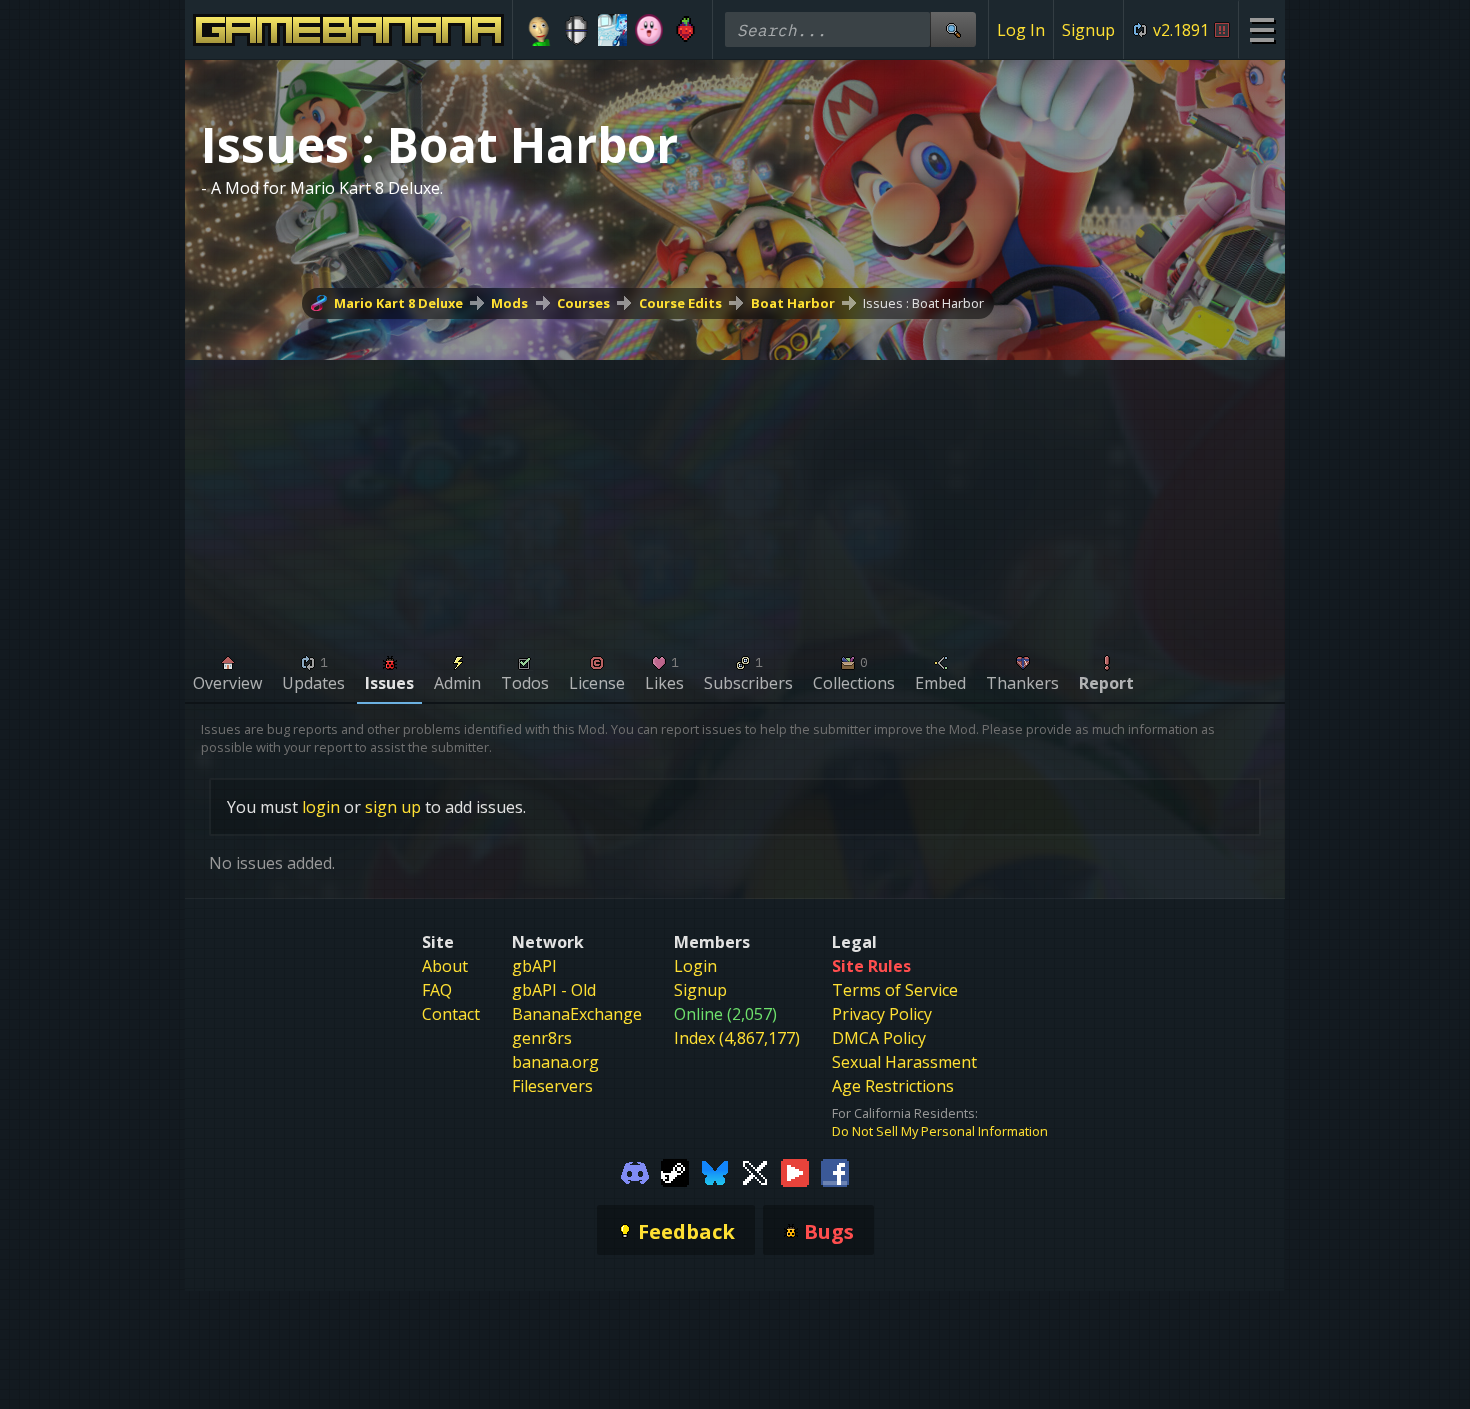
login (321, 807)
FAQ (437, 990)
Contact (451, 1014)
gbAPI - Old (554, 990)
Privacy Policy (882, 1014)
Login (695, 966)
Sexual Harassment (904, 1062)
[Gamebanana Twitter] (755, 1172)
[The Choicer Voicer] (612, 30)
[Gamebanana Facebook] (835, 1172)
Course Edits (680, 303)
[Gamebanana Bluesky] (715, 1172)
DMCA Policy (879, 1038)
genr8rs (542, 1038)
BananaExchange (577, 1014)
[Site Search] (953, 29)
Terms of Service (895, 990)
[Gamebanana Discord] (635, 1172)
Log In (1021, 30)
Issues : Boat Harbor (923, 303)
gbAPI (534, 966)
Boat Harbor (793, 303)
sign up (393, 807)
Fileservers (552, 1086)
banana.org (555, 1062)
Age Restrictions (893, 1086)
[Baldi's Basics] (539, 30)
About (445, 966)
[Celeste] (685, 30)
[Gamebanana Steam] (675, 1172)
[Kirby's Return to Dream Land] (649, 30)
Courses (583, 303)
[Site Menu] (1261, 29)
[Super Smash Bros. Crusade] (576, 30)
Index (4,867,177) (737, 1038)
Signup (1088, 30)
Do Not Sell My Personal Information (940, 1131)
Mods (509, 303)
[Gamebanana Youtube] (795, 1172)
